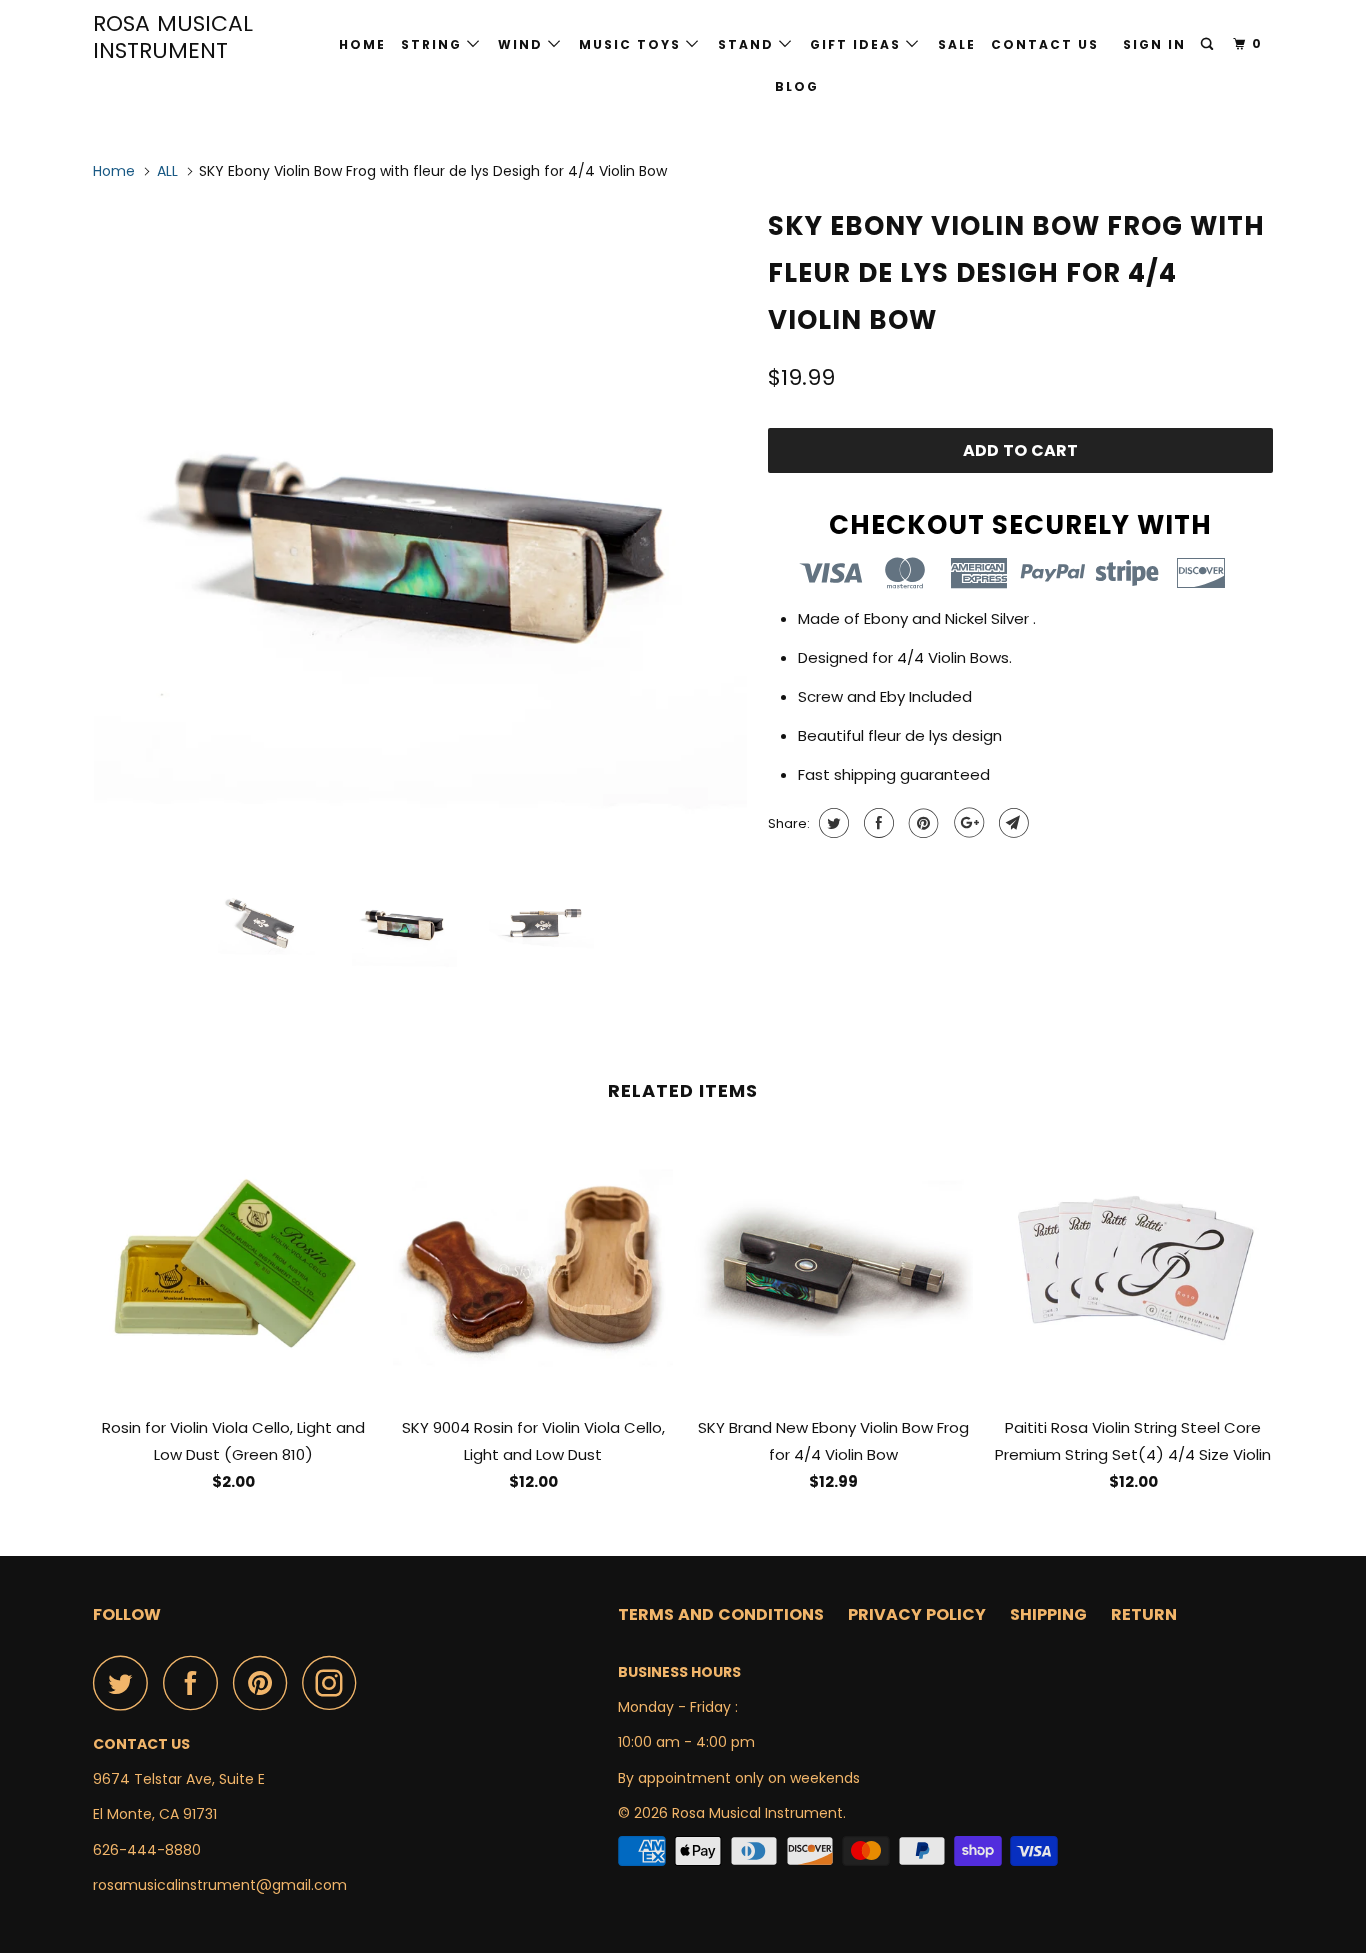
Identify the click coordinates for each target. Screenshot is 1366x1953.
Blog (797, 86)
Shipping (1048, 1614)
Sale (957, 44)
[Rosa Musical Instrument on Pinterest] (265, 1682)
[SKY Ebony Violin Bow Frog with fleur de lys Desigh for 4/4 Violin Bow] (420, 526)
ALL (167, 171)
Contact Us (1045, 44)
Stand (748, 44)
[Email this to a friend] (1011, 823)
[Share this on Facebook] (876, 823)
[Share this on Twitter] (831, 823)
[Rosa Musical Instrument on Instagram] (335, 1682)
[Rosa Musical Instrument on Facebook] (196, 1682)
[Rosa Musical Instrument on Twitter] (126, 1682)
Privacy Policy (917, 1614)
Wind (523, 44)
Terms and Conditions (721, 1614)
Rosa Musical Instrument (173, 37)
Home (362, 44)
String (434, 44)
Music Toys (632, 44)
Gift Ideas (858, 44)
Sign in (1154, 44)
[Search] (1209, 44)
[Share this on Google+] (966, 823)
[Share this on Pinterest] (921, 823)
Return (1144, 1614)
